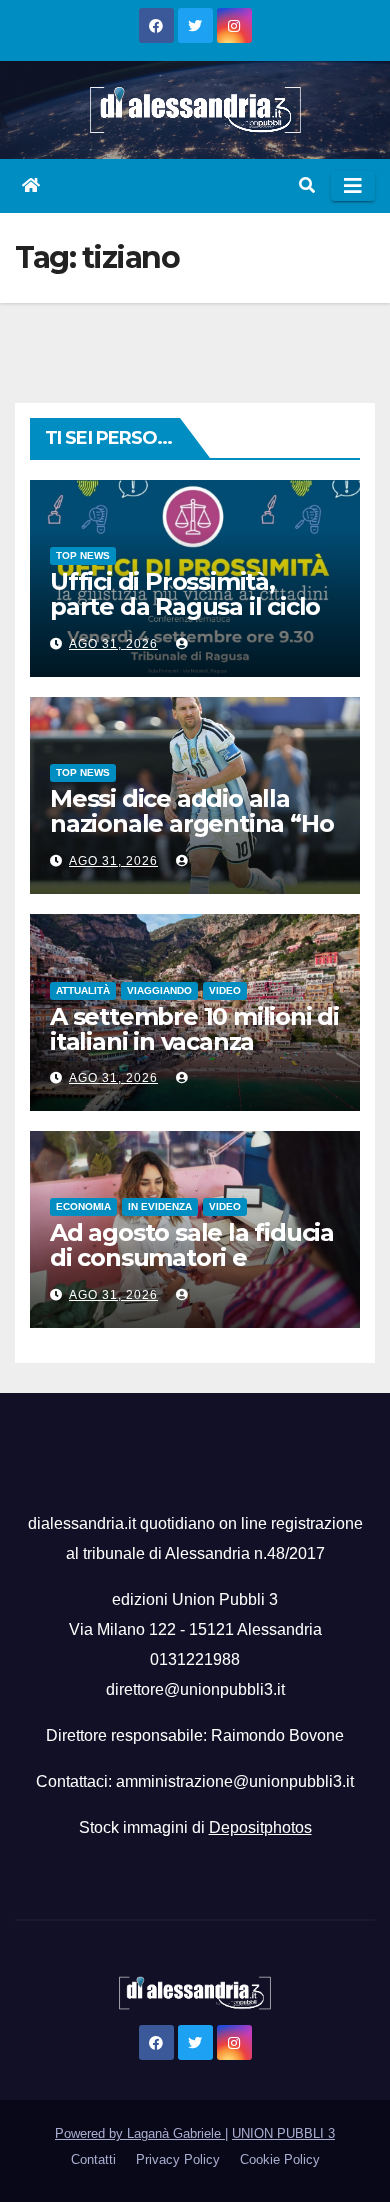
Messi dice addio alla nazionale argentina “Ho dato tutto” (191, 823)
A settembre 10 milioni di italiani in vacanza (194, 1029)
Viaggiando (159, 990)
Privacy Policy (178, 2159)
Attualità (83, 990)
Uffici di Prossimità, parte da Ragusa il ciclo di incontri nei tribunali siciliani (185, 619)
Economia (83, 1206)
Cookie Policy (280, 2159)
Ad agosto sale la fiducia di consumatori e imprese (192, 1257)
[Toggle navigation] (353, 186)
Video (225, 990)
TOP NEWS (83, 555)
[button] (307, 185)
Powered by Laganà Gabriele (140, 2133)
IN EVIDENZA (160, 1206)
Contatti (93, 2159)
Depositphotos (260, 1827)
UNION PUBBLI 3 (283, 2133)
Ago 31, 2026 (113, 644)
